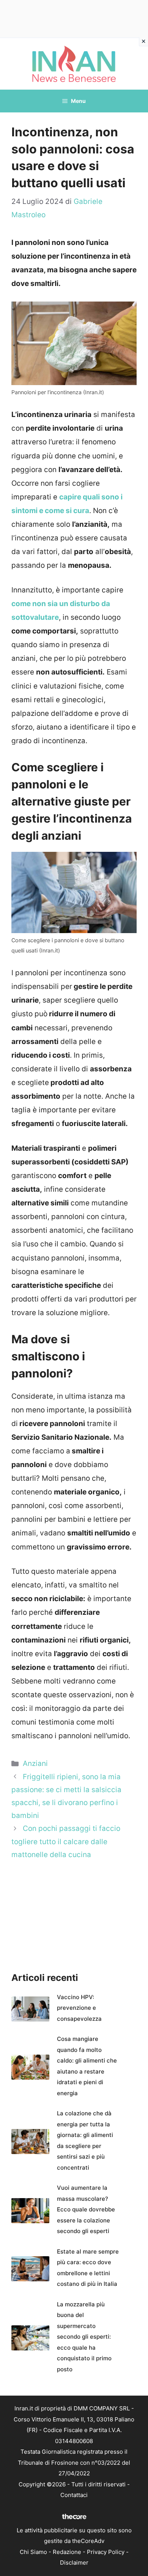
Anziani (35, 1763)
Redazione (67, 2552)
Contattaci (74, 2495)
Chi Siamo (33, 2552)
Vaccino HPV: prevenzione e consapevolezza (79, 2008)
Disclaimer (74, 2563)
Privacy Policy (106, 2552)
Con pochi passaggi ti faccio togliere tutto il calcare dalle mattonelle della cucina (66, 1841)
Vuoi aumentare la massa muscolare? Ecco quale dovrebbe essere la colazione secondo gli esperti (86, 2209)
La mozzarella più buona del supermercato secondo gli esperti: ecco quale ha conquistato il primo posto (84, 2337)
